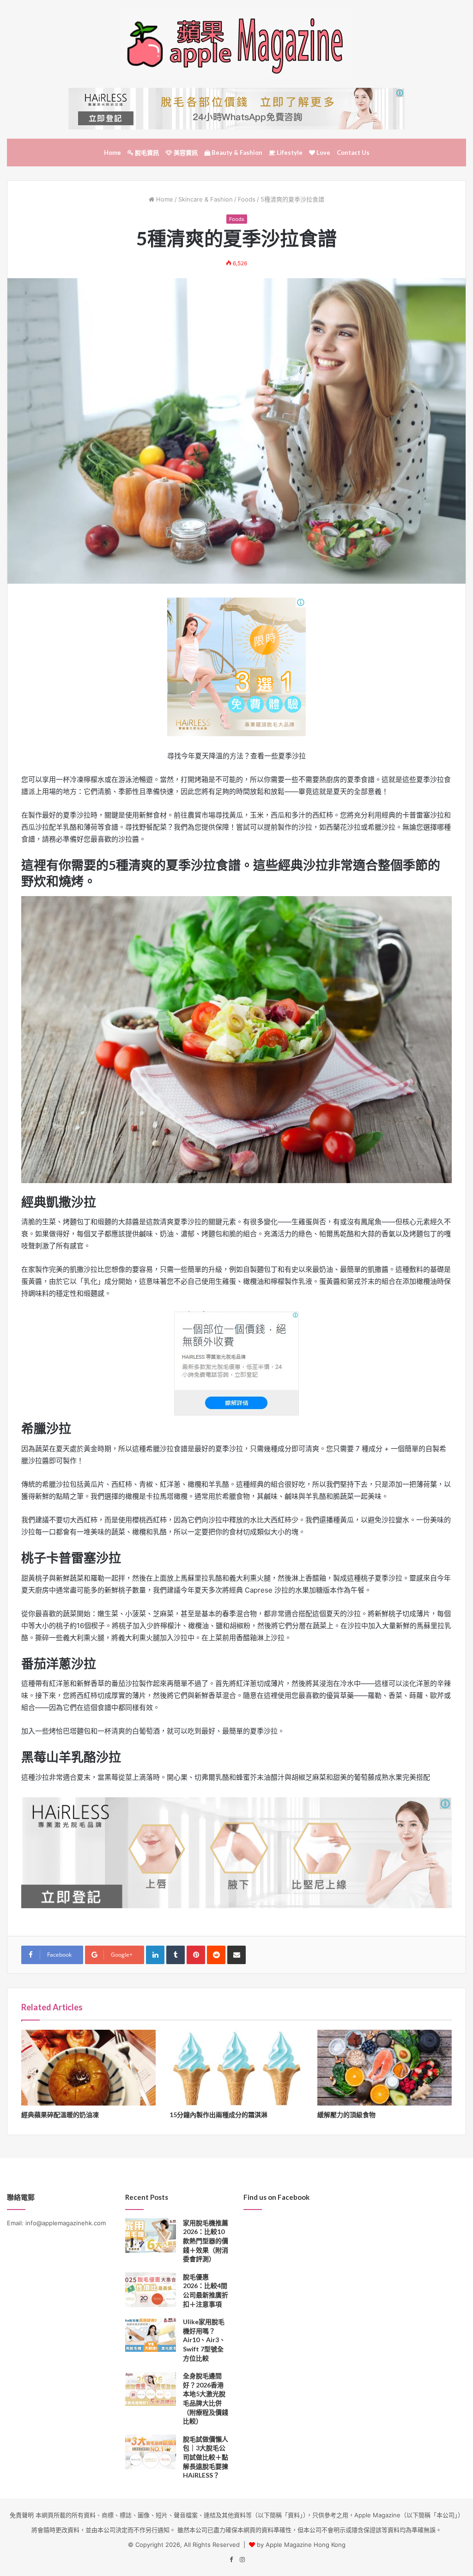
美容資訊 (185, 153)
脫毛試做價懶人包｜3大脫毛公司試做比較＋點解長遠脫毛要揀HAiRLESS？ (206, 2457)
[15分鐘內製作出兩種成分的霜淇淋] (237, 2068)
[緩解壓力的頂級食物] (385, 2068)
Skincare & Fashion (206, 199)
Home (112, 153)
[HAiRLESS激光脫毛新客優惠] (236, 108)
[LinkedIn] (155, 1955)
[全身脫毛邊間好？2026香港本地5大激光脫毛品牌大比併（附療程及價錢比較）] (151, 2389)
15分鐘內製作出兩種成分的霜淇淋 (218, 2115)
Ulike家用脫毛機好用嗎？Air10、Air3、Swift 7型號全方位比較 (204, 2340)
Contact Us (353, 153)
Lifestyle (289, 153)
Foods (247, 199)
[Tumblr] (176, 1955)
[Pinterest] (196, 1955)
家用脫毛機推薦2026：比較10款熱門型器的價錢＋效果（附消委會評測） (206, 2241)
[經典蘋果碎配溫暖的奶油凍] (88, 2068)
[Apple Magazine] (236, 44)
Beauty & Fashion (236, 153)
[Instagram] (242, 2560)
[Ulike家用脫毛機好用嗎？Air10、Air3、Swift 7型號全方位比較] (151, 2335)
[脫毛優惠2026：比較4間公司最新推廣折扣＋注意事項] (151, 2290)
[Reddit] (216, 1955)
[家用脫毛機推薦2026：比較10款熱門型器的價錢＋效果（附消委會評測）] (151, 2236)
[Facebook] (231, 2560)
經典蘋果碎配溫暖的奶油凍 (60, 2115)
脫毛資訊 (146, 153)
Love (323, 153)
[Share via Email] (236, 1955)
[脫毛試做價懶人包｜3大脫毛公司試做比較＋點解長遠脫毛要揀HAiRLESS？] (151, 2452)
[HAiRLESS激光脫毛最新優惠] (236, 666)
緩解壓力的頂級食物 (346, 2115)
